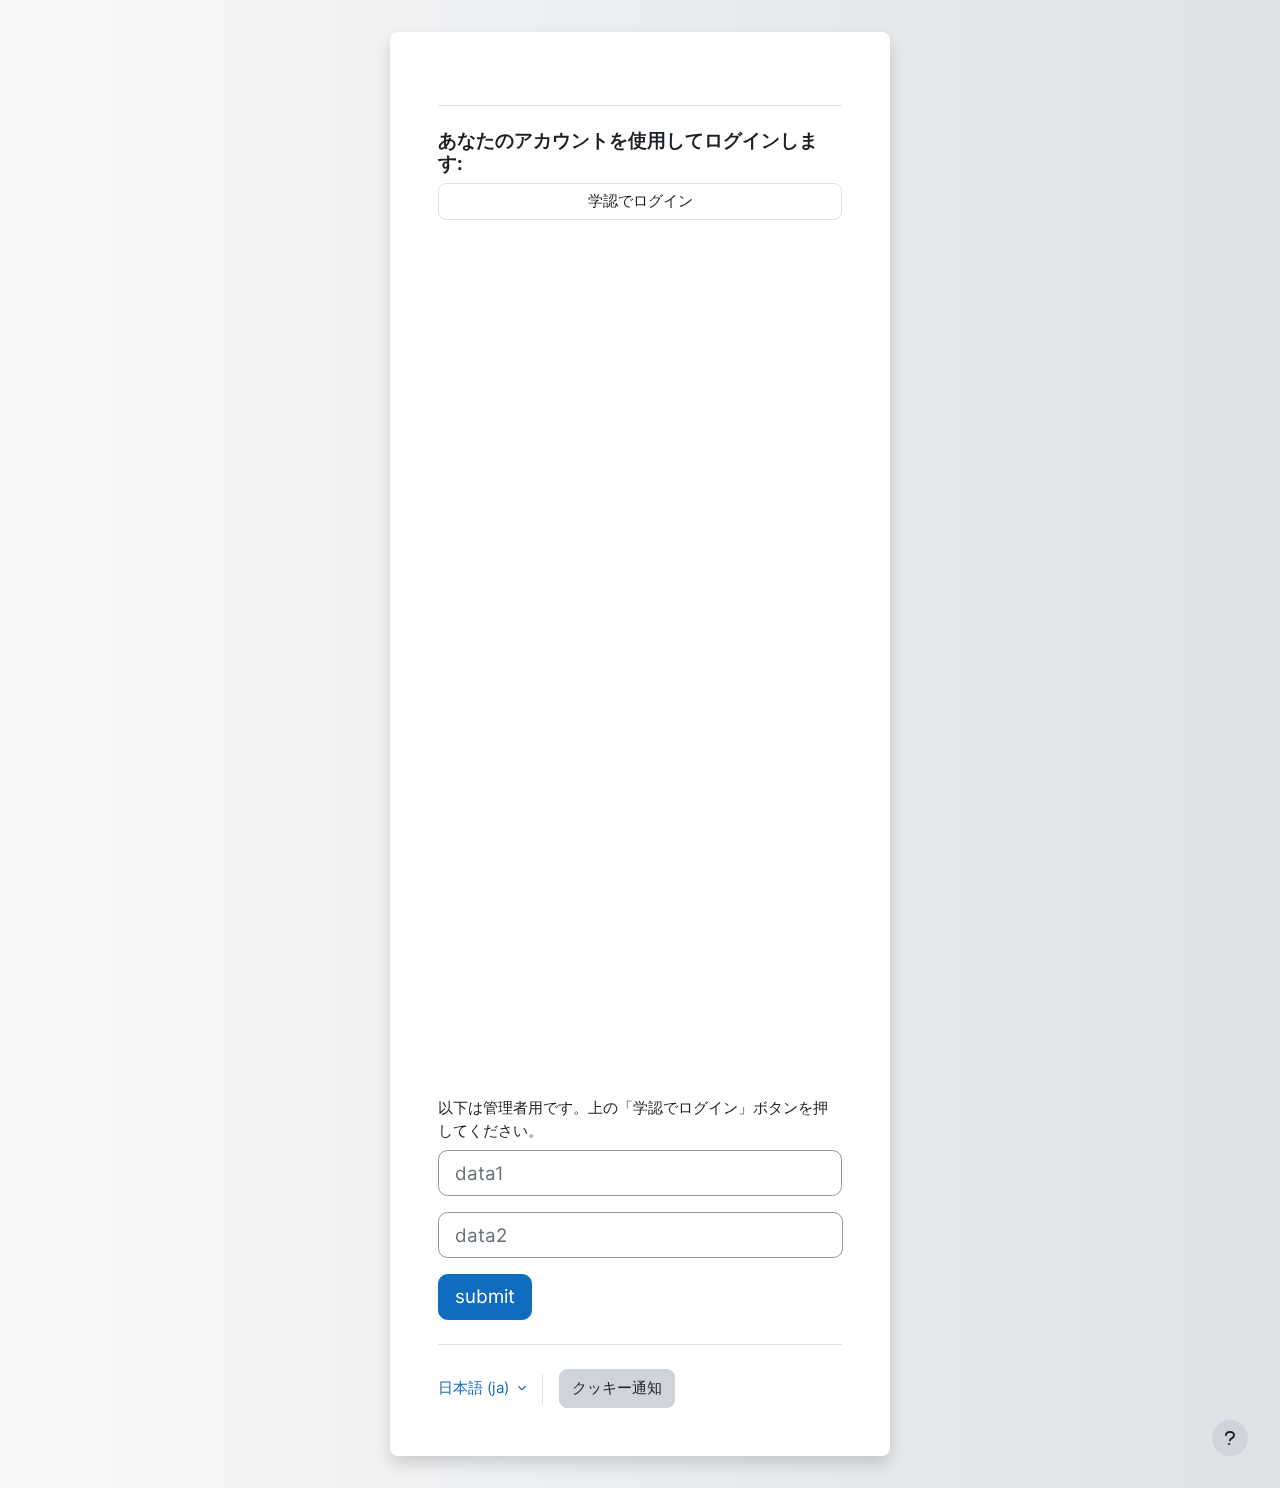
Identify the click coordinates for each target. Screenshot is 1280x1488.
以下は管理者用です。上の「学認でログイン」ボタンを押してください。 (633, 1119)
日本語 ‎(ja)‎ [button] (475, 1387)
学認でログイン (640, 200)
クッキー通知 (617, 1387)
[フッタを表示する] (1230, 1438)
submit (485, 1296)
